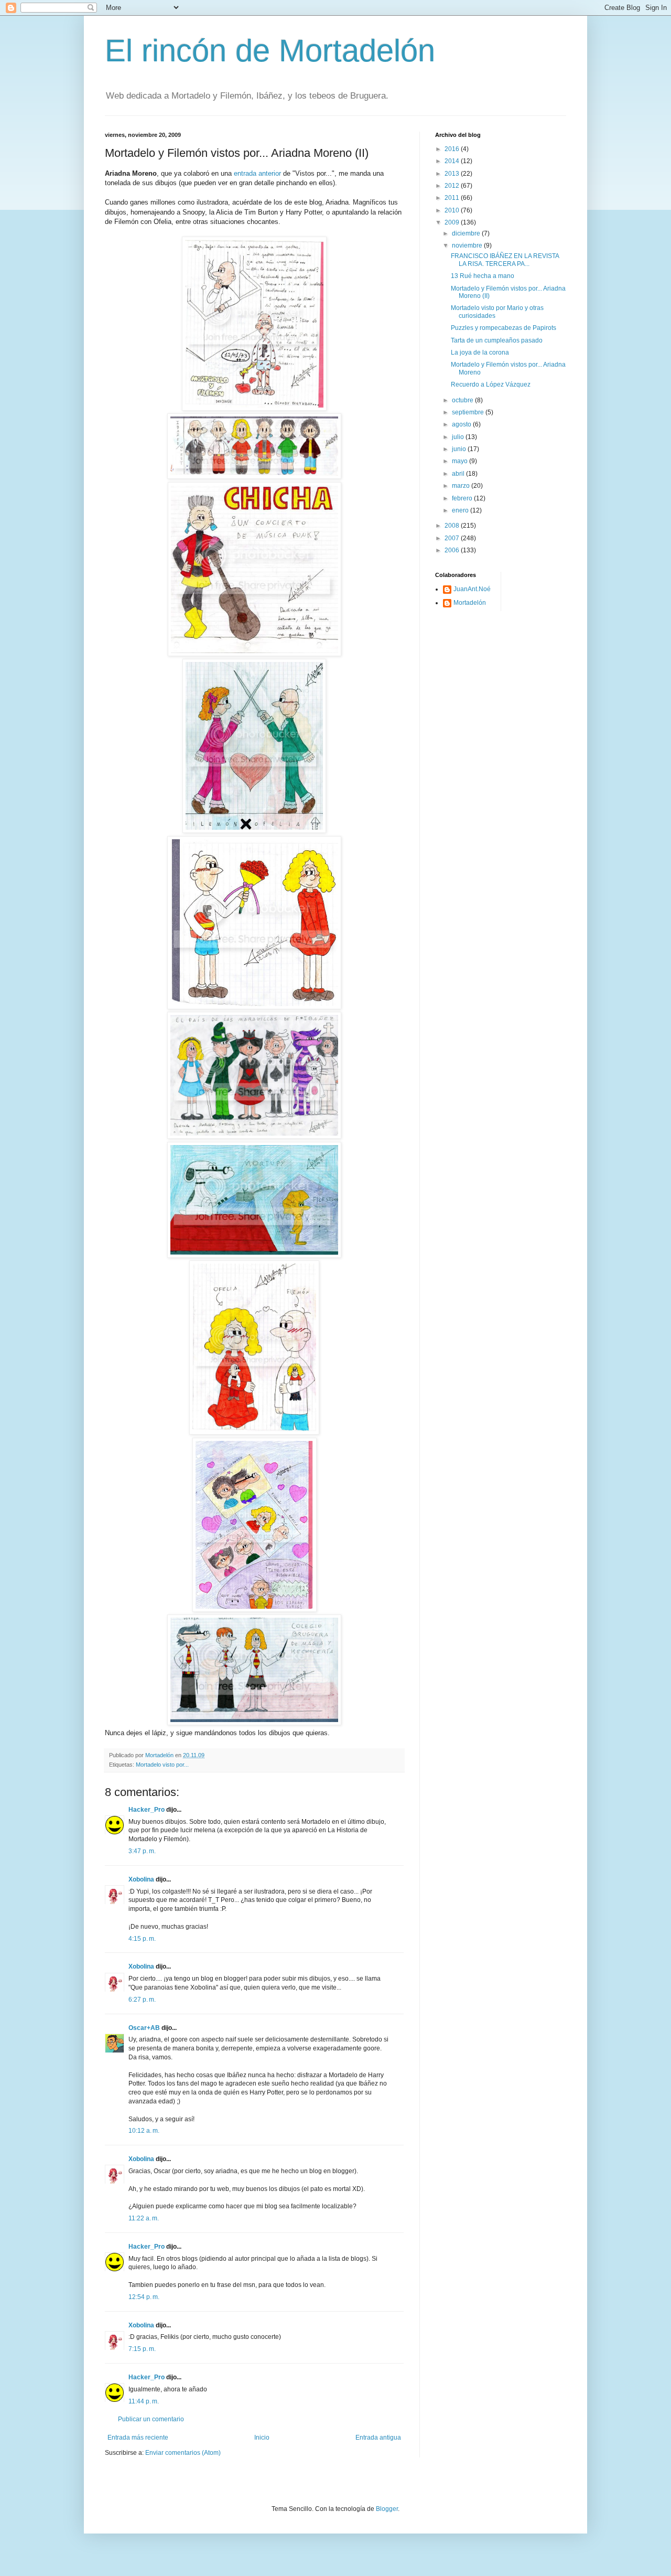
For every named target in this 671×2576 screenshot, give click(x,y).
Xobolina (141, 1879)
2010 (453, 210)
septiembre (469, 412)
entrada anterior (257, 173)
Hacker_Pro (147, 1810)
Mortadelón (470, 603)
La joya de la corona (480, 352)
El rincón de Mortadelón (270, 51)
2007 (453, 538)
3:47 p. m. (142, 1851)
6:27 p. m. (142, 2000)
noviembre (468, 245)
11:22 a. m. (144, 2218)
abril (459, 474)
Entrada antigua (378, 2438)
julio (459, 437)
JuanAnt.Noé (472, 589)
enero (461, 510)
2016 (453, 149)
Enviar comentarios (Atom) (183, 2453)
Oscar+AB (144, 2028)
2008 (453, 526)
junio (460, 449)
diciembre (467, 233)
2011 (453, 198)
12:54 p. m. (144, 2297)
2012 (453, 186)
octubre (463, 400)
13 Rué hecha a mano (483, 276)
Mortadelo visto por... (162, 1765)
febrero (463, 498)
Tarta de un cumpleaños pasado (497, 340)
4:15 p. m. (142, 1939)
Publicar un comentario (151, 2419)
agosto (462, 424)
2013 (453, 174)
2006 (453, 550)
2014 (453, 161)
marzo (462, 486)
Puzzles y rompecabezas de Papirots (504, 328)
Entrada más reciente (138, 2438)
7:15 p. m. (142, 2349)
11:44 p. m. (144, 2401)
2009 (453, 222)
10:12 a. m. (144, 2131)
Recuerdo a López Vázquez (491, 384)
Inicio (262, 2438)
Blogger (387, 2509)
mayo (461, 461)
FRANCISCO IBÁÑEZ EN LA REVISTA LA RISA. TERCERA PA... (505, 260)
